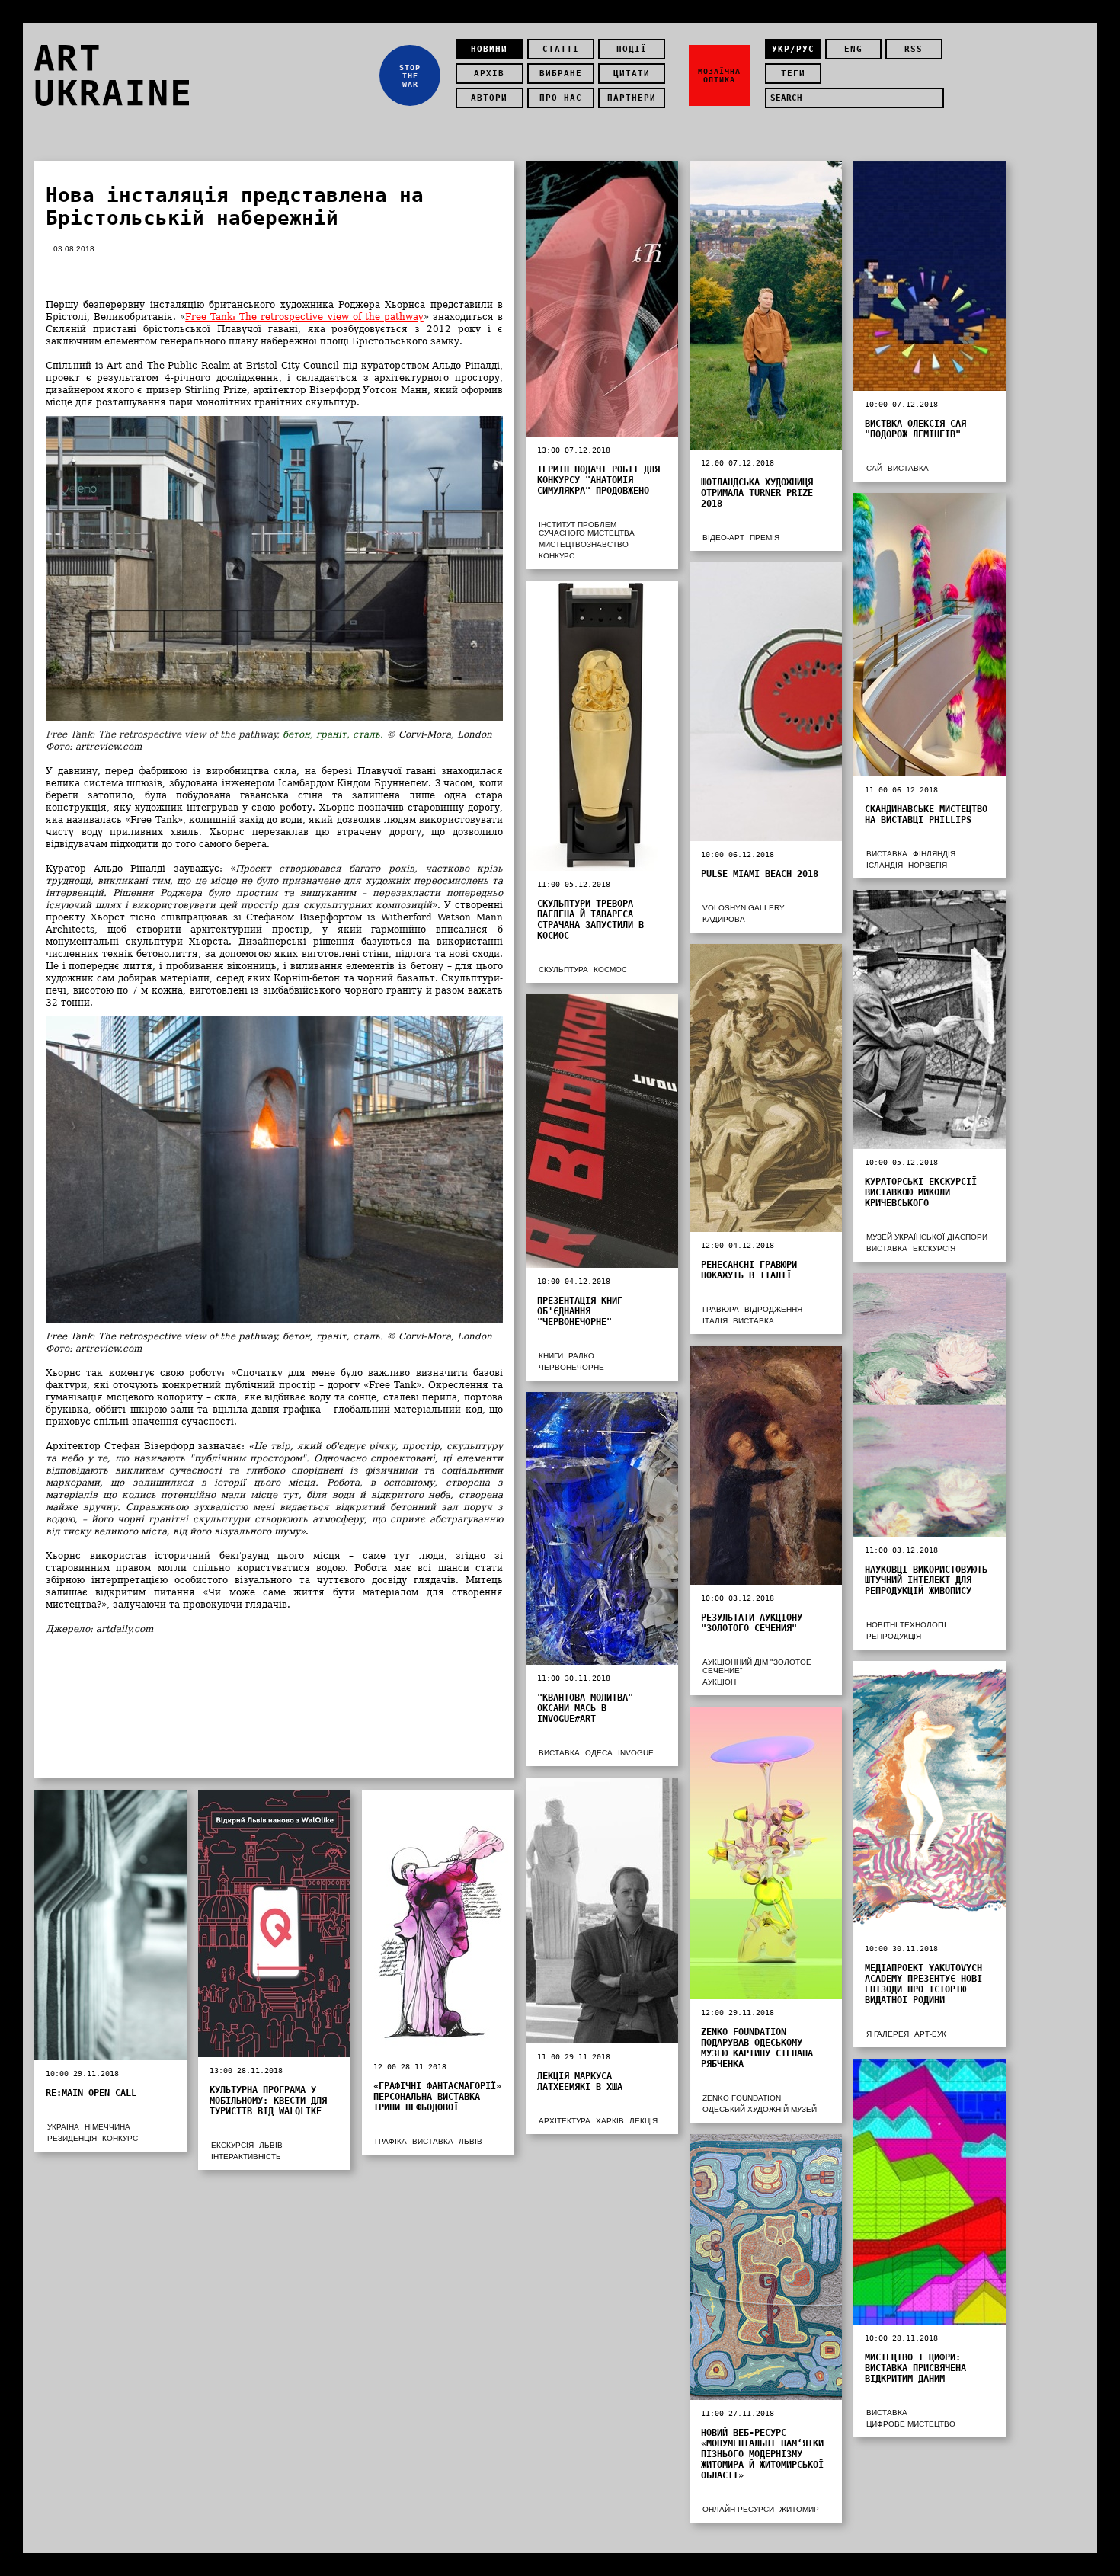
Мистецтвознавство (584, 544)
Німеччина (107, 2127)
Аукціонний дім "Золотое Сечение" (757, 1666)
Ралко (581, 1356)
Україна (63, 2127)
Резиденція (72, 2138)
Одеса (599, 1753)
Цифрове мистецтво (911, 2424)
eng (853, 49)
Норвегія (928, 865)
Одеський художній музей (760, 2109)
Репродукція (894, 1636)
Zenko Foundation (742, 2098)
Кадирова (724, 919)
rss (914, 49)
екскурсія (934, 1248)
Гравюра (721, 1309)
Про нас (561, 98)
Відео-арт (723, 538)
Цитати (632, 74)
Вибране (561, 74)
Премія (765, 538)
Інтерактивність (246, 2157)
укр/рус (793, 49)
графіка (391, 2141)
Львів (271, 2145)
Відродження (773, 1309)
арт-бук (930, 2034)
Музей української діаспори (927, 1237)
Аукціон (719, 1682)
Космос (610, 970)
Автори (489, 98)
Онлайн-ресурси (738, 2509)
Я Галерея (888, 2034)
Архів (489, 74)
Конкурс (557, 556)
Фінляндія (934, 854)
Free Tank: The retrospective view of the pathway (304, 317)
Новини (489, 49)
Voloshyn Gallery (744, 908)
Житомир (799, 2509)
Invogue (636, 1753)
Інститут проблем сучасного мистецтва (587, 529)
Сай (874, 468)
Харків (610, 2121)
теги (793, 74)
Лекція (643, 2121)
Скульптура (563, 970)
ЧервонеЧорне (571, 1367)
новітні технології (906, 1625)
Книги (551, 1356)
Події (632, 49)
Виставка (908, 468)
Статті (561, 49)
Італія (715, 1321)
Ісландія (885, 865)
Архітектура (565, 2121)
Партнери (632, 98)
